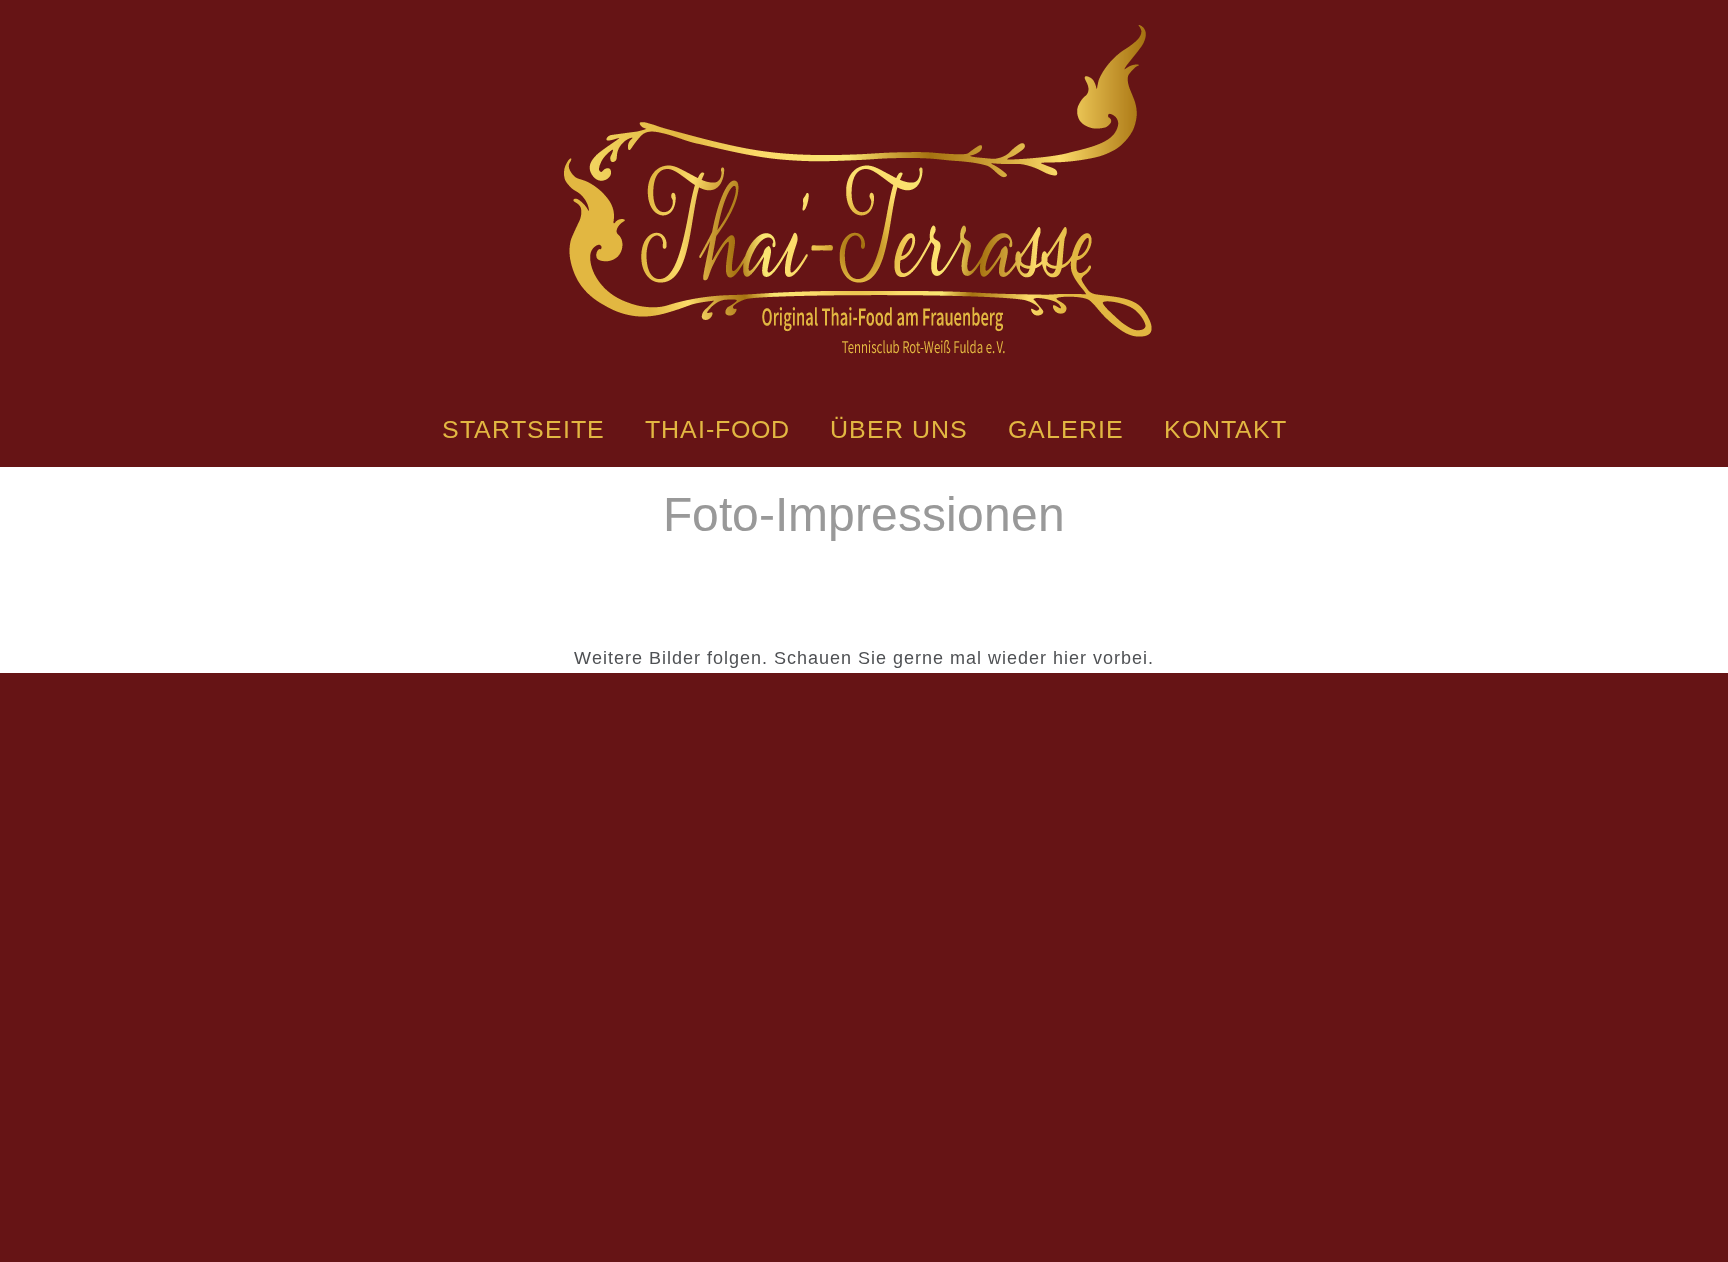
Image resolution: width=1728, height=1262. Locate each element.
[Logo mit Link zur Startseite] (864, 187)
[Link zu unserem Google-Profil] (951, 1082)
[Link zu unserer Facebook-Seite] (777, 1082)
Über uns (899, 429)
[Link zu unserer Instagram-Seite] (864, 1082)
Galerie (1066, 429)
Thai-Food (717, 429)
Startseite (523, 429)
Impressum (806, 1182)
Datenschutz (916, 1182)
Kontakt (1225, 429)
